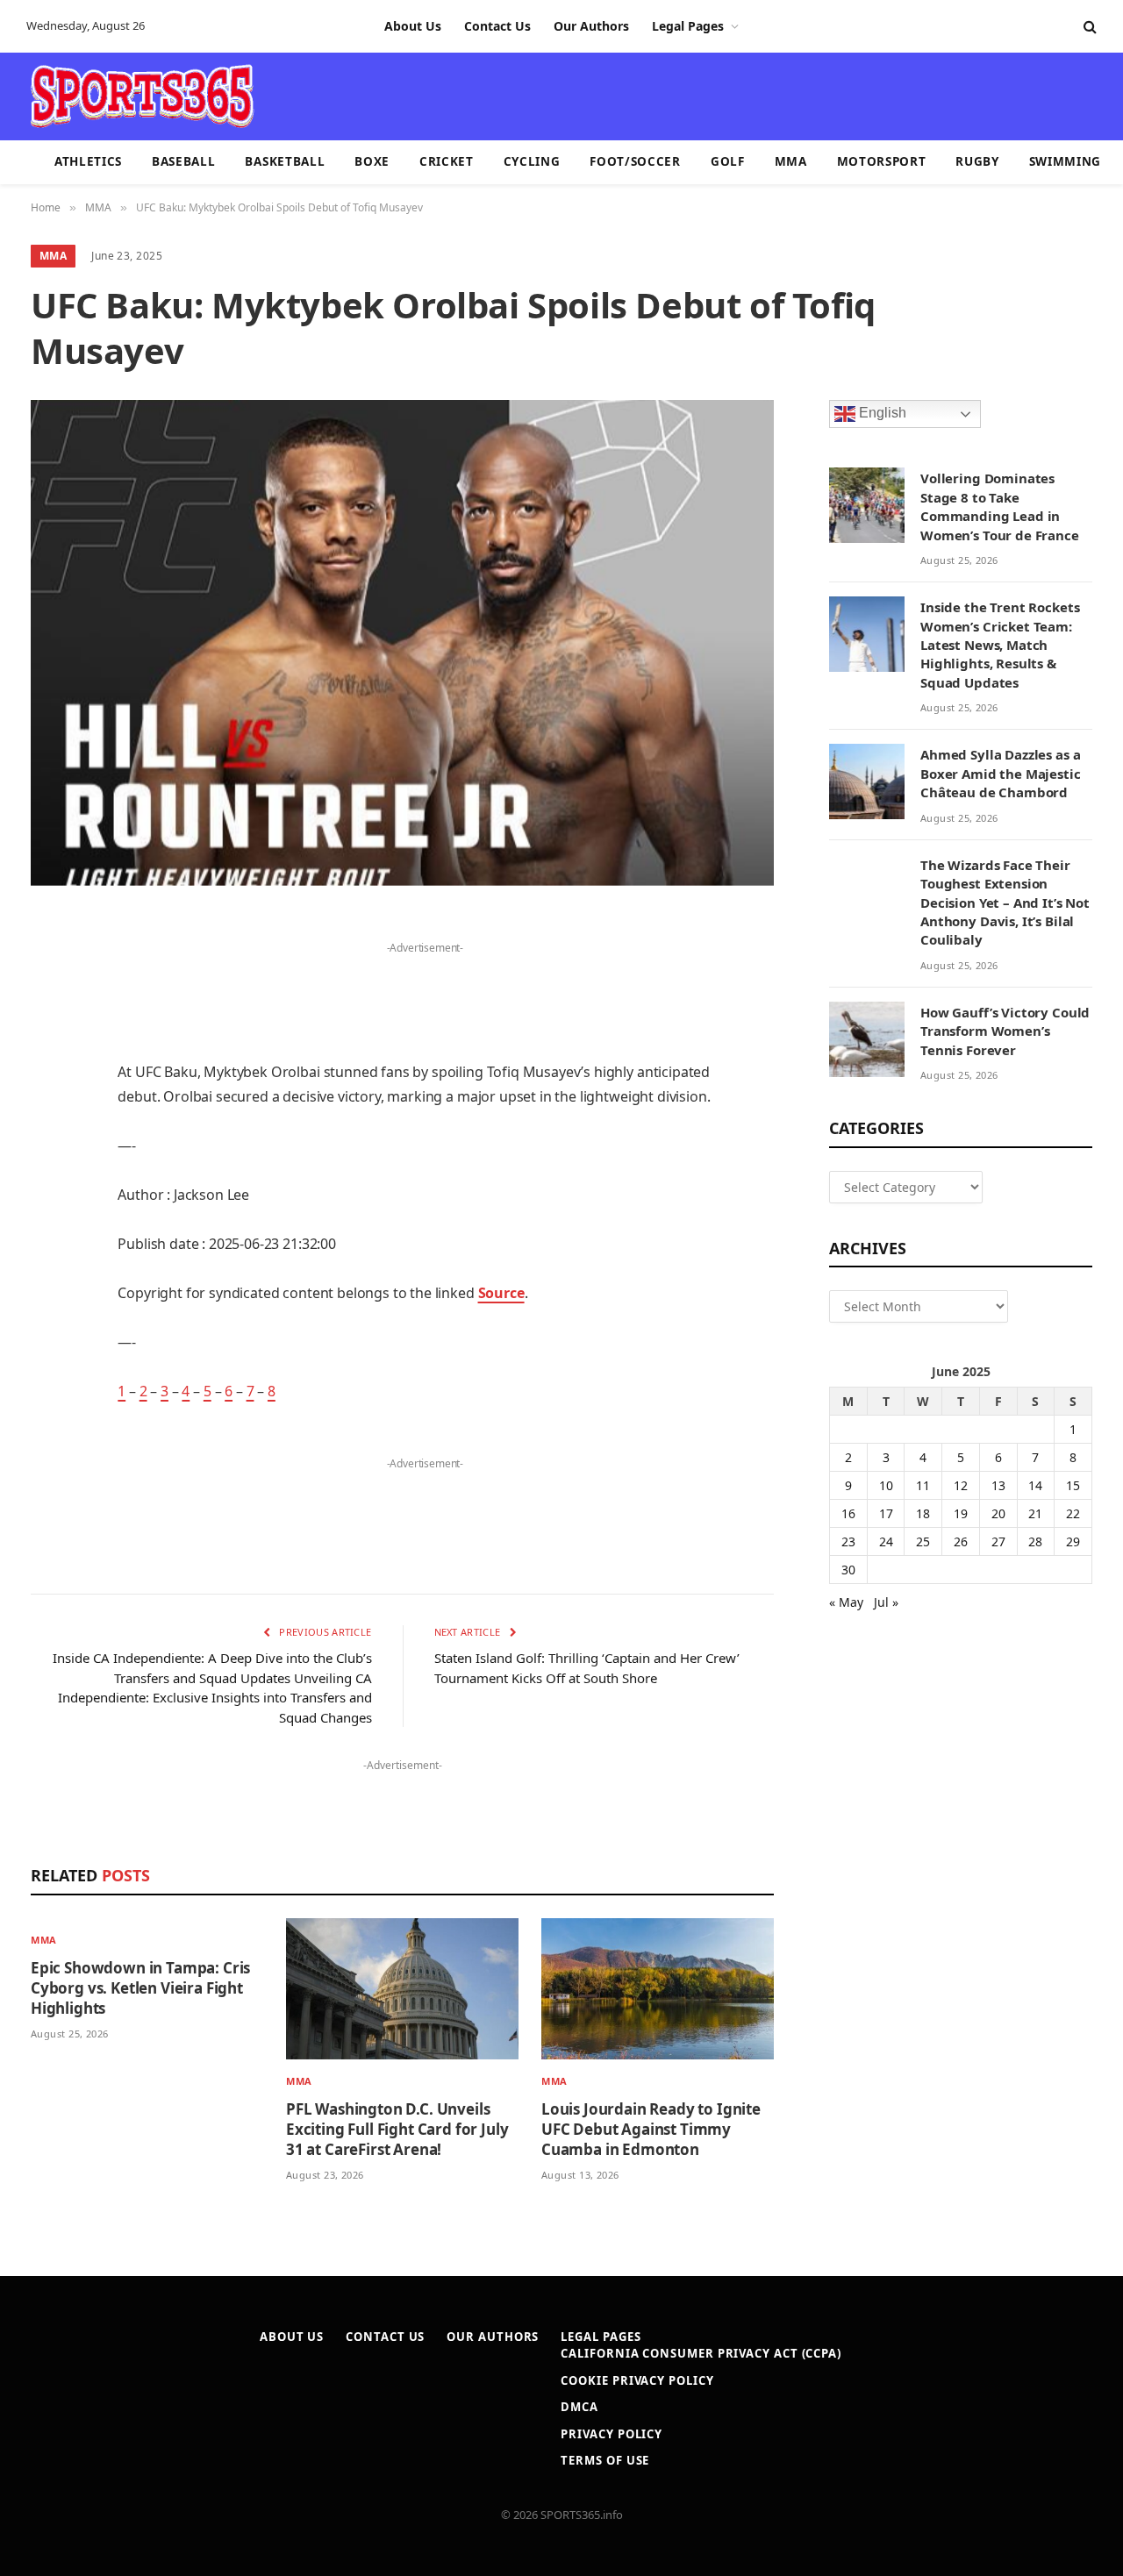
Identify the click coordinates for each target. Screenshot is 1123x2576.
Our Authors (591, 26)
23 (848, 1541)
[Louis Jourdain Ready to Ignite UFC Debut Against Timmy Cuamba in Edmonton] (658, 1989)
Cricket (447, 161)
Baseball (183, 161)
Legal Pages (688, 26)
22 (1073, 1513)
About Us (413, 26)
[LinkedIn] (48, 1061)
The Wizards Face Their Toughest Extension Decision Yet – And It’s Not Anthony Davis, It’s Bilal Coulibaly (1005, 903)
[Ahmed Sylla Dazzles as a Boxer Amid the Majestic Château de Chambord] (867, 781)
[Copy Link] (48, 1419)
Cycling (532, 161)
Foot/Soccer (635, 161)
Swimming (1065, 161)
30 (848, 1570)
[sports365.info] (142, 96)
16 (848, 1513)
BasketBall (285, 161)
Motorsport (882, 161)
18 (923, 1513)
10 (886, 1485)
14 (1035, 1485)
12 (961, 1485)
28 (1035, 1541)
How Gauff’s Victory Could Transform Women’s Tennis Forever (1005, 1031)
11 (923, 1485)
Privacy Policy (612, 2434)
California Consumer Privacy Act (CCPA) (701, 2353)
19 (961, 1513)
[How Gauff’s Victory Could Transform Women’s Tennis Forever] (867, 1039)
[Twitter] (48, 1017)
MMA (791, 161)
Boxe (372, 161)
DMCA (579, 2407)
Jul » (886, 1602)
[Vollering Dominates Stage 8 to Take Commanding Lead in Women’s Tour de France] (867, 505)
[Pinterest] (48, 1106)
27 (998, 1541)
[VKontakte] (48, 1285)
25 (923, 1541)
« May (846, 1602)
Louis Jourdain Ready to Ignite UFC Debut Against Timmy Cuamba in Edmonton (651, 2129)
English (881, 414)
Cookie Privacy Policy (637, 2380)
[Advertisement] (663, 95)
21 (1035, 1513)
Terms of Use (605, 2460)
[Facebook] (48, 972)
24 (886, 1541)
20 (998, 1513)
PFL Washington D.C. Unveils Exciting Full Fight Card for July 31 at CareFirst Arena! (397, 2129)
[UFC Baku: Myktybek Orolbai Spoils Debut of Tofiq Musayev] (402, 643)
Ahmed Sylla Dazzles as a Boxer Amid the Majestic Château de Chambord (1001, 773)
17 (886, 1513)
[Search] (1088, 27)
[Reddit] (48, 1240)
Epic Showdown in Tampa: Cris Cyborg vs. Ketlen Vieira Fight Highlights (140, 1988)
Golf (728, 161)
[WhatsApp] (48, 1374)
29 (1073, 1541)
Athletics (88, 161)
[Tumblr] (48, 1195)
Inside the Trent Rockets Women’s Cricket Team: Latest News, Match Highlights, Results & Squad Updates (1000, 645)
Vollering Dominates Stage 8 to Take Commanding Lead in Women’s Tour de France (1000, 506)
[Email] (48, 1151)
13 (998, 1485)
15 (1073, 1485)
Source (501, 1293)
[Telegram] (48, 1330)
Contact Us (497, 26)
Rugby (977, 161)
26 (961, 1541)
